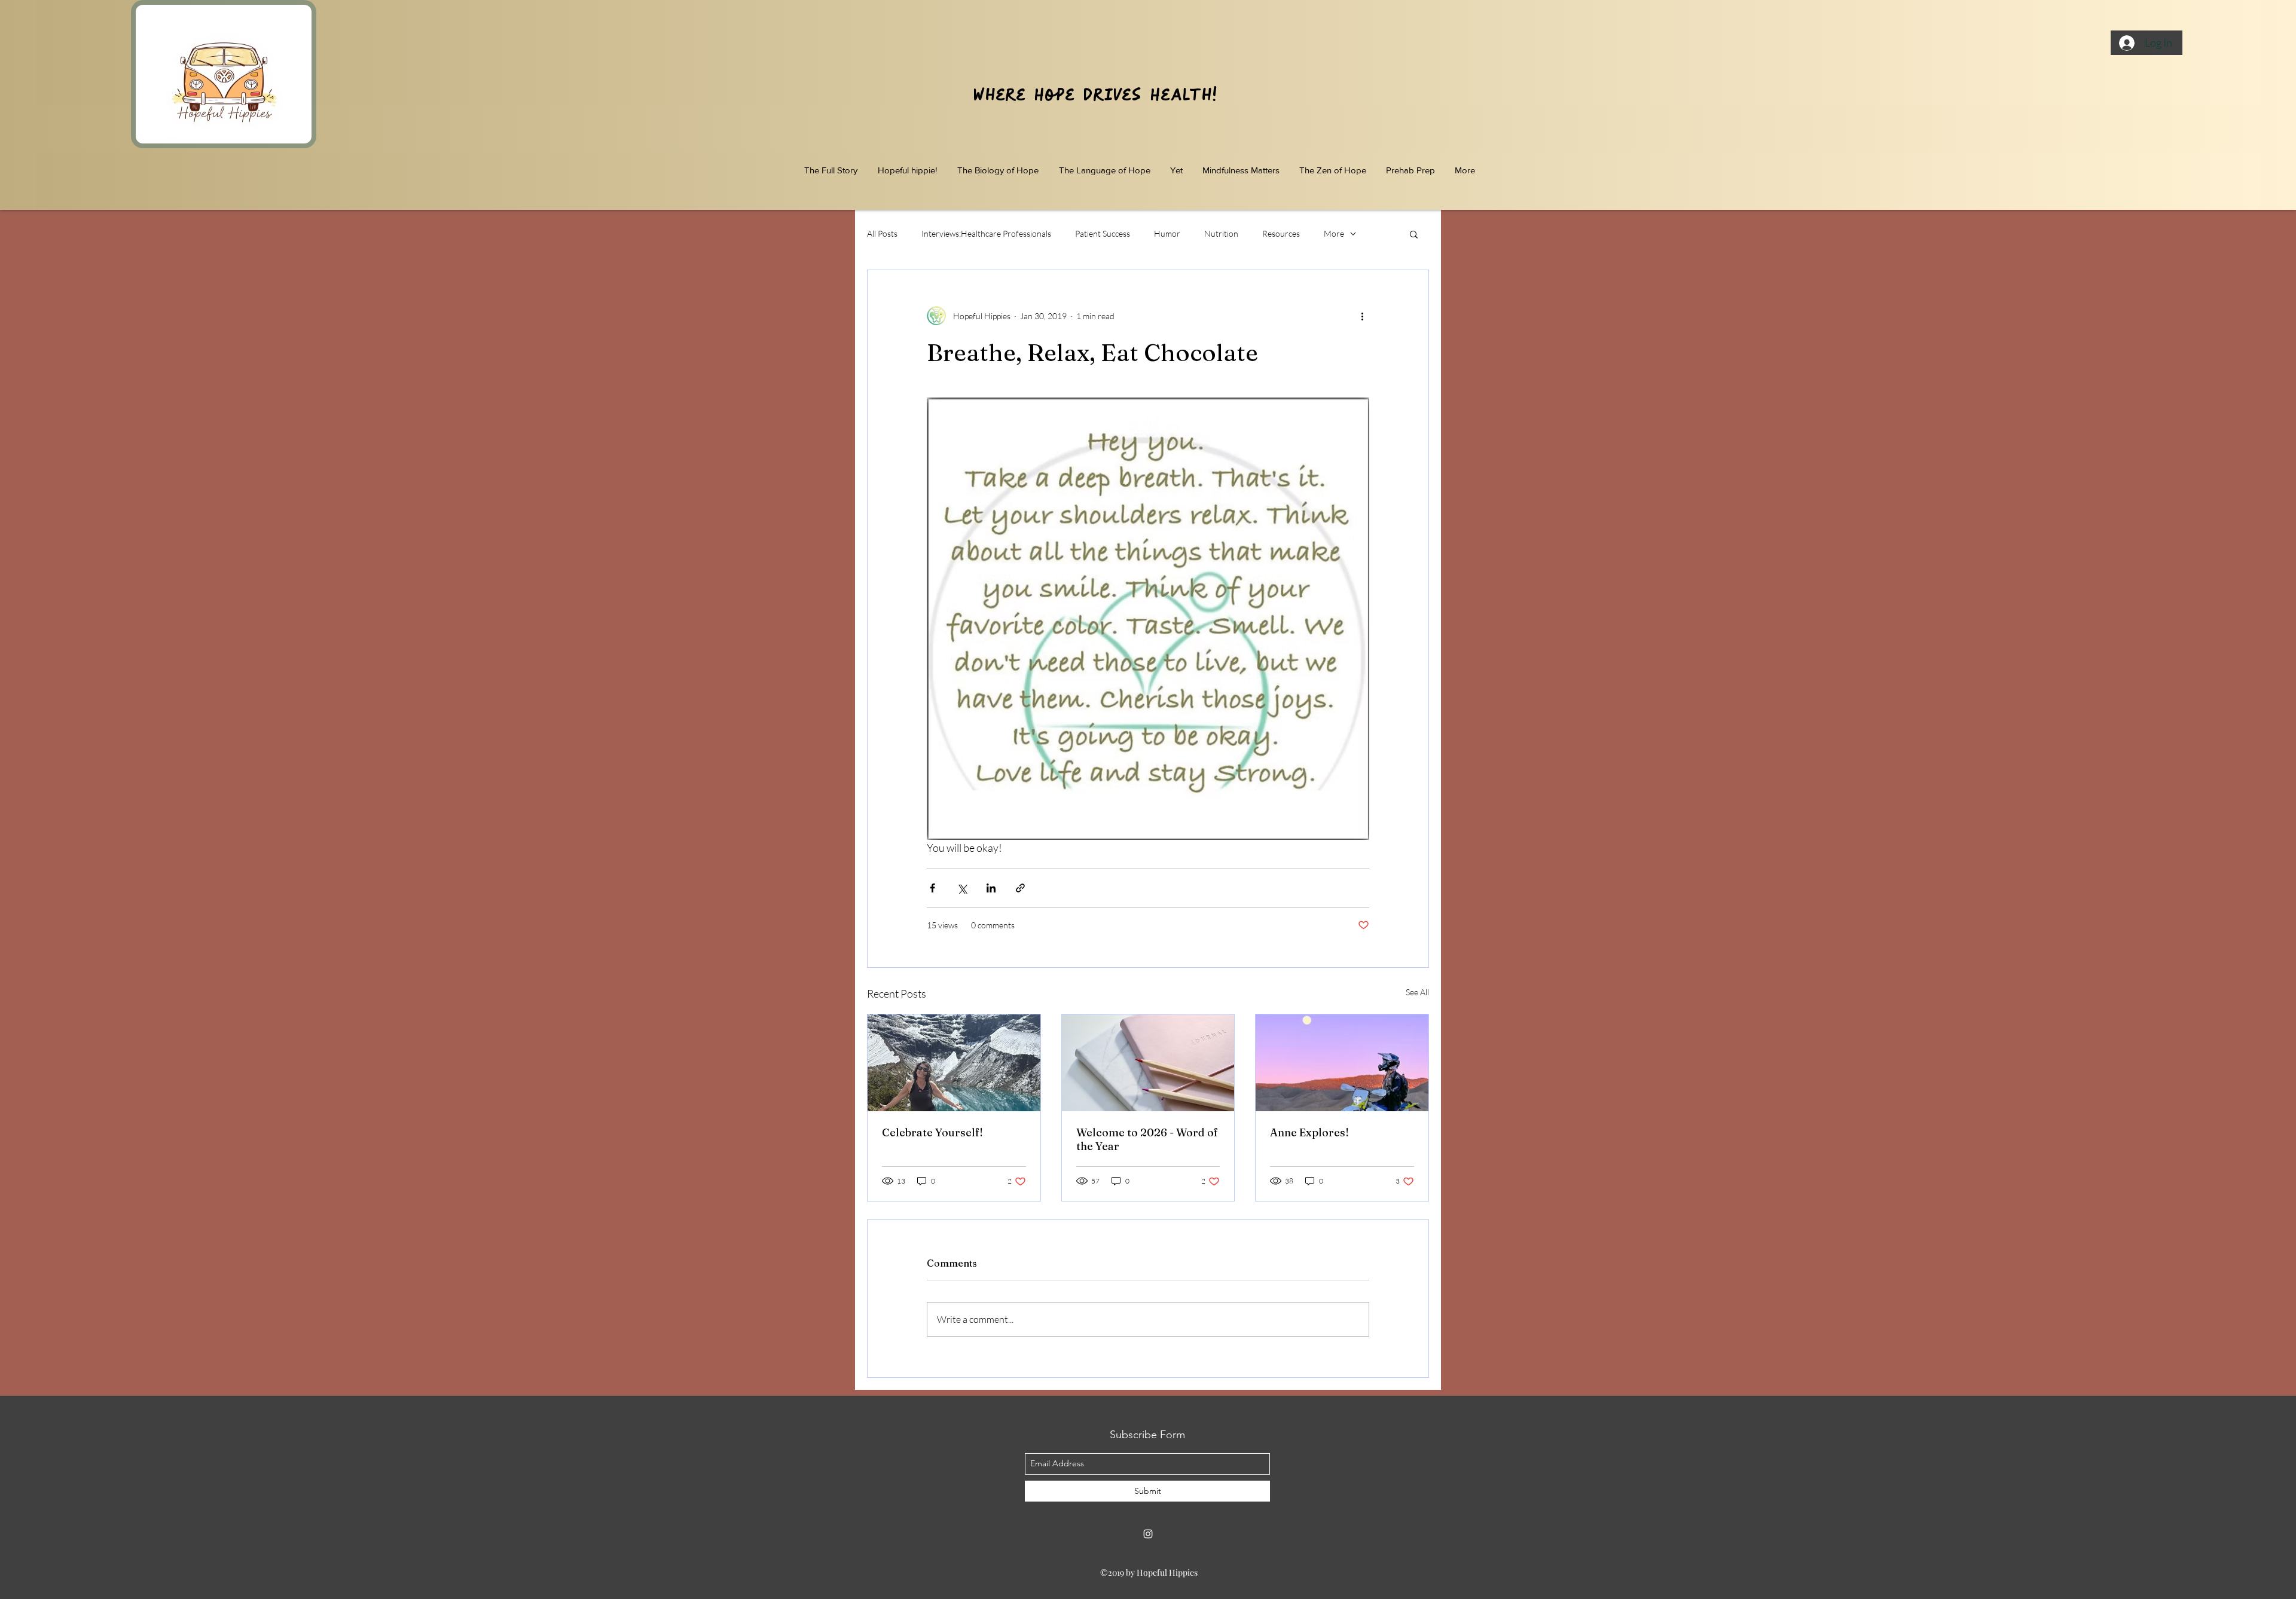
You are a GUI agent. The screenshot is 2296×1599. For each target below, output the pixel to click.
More (1334, 233)
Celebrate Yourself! (932, 1132)
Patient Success (1103, 233)
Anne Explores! (1309, 1132)
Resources (1281, 233)
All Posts (882, 233)
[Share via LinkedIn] (991, 888)
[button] (1414, 234)
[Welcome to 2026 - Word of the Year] (1148, 1063)
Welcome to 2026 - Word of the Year (1147, 1139)
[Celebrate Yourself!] (954, 1063)
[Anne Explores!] (1342, 1063)
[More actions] (1362, 316)
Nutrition (1221, 233)
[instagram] (1148, 1534)
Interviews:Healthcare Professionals (986, 233)
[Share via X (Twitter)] (962, 888)
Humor (1167, 233)
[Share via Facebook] (932, 888)
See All (1417, 992)
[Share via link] (1020, 888)
